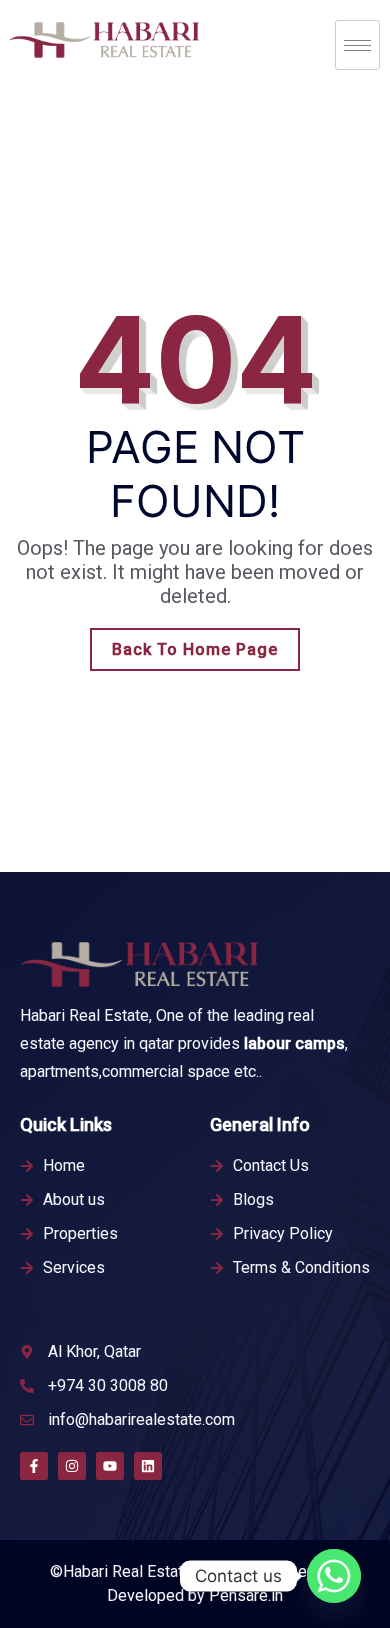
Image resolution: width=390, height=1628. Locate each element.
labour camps (294, 1043)
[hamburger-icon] (357, 45)
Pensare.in (246, 1595)
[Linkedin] (148, 1466)
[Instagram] (72, 1466)
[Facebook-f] (34, 1466)
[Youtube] (110, 1466)
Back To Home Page (195, 649)
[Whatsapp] (334, 1576)
